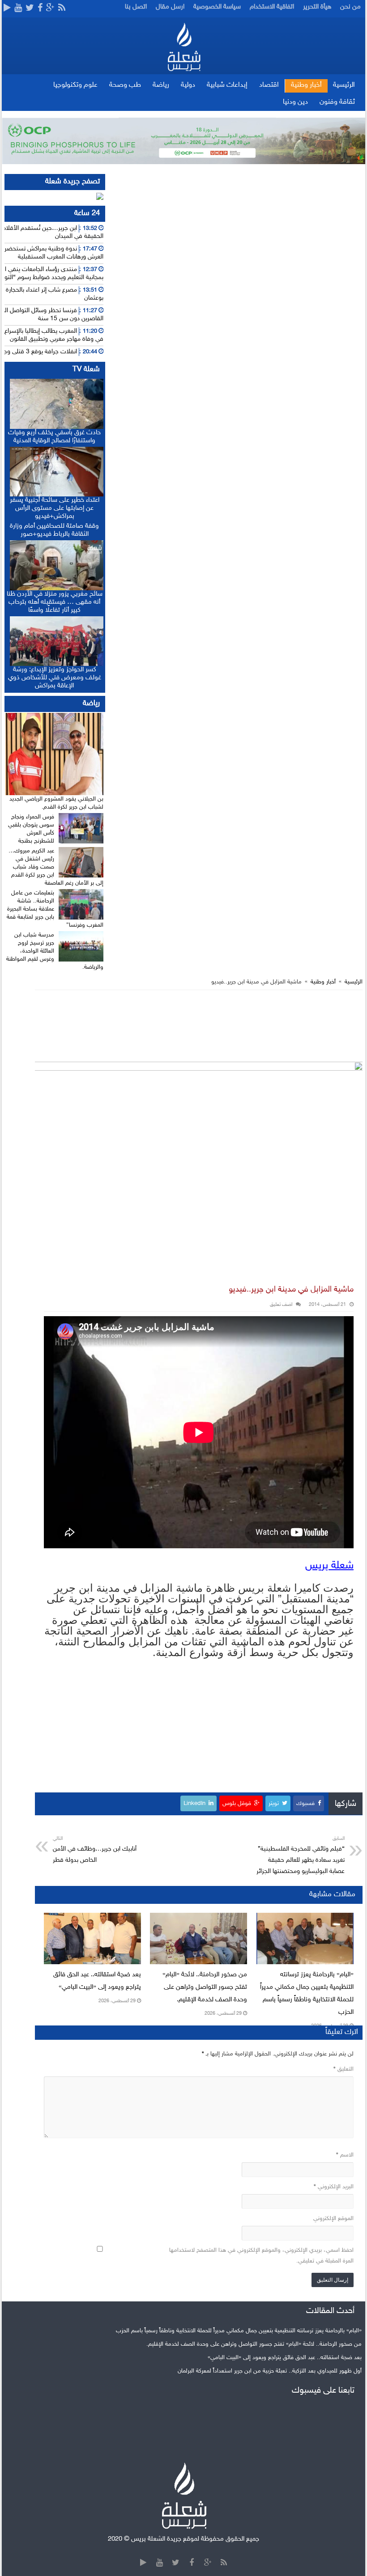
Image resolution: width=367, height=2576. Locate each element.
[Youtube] (18, 8)
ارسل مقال (170, 7)
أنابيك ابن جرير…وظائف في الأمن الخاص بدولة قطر (95, 1850)
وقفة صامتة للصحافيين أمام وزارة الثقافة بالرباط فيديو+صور (54, 530)
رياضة (161, 85)
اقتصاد (269, 85)
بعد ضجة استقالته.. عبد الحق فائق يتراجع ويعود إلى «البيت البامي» (285, 2358)
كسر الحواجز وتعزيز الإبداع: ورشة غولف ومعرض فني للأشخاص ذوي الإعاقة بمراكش (55, 678)
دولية (188, 85)
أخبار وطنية (306, 85)
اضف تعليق (281, 1305)
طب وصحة (125, 85)
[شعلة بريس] (184, 47)
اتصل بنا (136, 7)
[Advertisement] (199, 1026)
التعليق (344, 2069)
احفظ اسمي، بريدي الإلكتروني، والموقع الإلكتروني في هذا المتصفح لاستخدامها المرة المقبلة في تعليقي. (261, 2256)
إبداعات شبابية (227, 85)
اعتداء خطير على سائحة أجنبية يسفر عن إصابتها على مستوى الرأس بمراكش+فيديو (55, 508)
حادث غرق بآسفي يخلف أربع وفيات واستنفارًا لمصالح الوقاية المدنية (54, 437)
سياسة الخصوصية (217, 7)
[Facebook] (40, 8)
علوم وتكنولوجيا (75, 85)
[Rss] (62, 8)
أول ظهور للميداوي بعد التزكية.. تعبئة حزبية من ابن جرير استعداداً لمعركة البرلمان (270, 2371)
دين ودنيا (295, 102)
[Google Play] (7, 8)
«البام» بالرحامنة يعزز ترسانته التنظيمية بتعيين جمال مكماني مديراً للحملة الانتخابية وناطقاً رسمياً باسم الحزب (239, 2331)
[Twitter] (30, 8)
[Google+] (50, 8)
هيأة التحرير (317, 7)
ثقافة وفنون (337, 102)
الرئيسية (344, 85)
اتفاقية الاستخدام (272, 7)
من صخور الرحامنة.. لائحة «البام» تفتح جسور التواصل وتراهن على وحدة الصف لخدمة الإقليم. (205, 1987)
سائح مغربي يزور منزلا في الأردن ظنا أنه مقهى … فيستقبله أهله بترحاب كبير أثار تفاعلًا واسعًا (55, 602)
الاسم (345, 2155)
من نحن (350, 7)
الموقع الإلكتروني (333, 2219)
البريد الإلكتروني (334, 2187)
